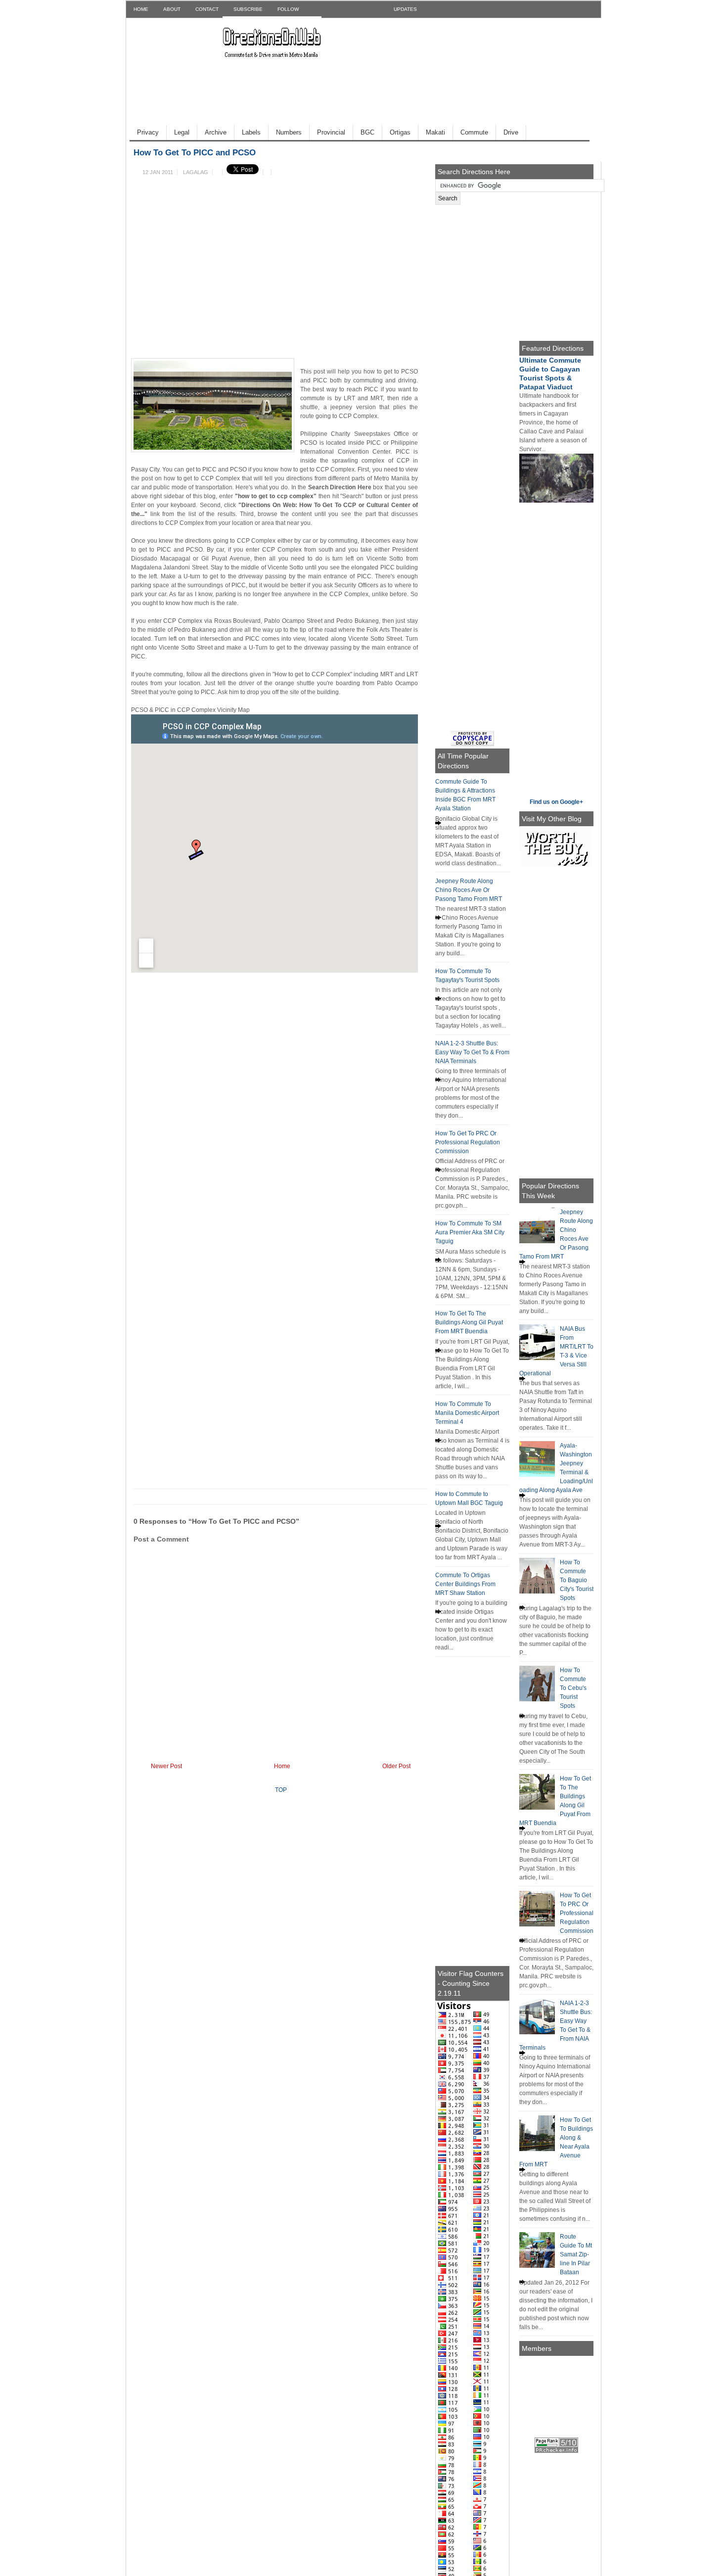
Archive (216, 132)
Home (141, 9)
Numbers (289, 132)
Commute (474, 132)
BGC (367, 132)
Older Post (396, 1766)
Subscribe (248, 9)
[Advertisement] (304, 54)
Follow (288, 9)
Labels (251, 132)
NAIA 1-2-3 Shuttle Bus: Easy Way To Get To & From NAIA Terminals (472, 1052)
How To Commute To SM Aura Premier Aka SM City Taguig (470, 1232)
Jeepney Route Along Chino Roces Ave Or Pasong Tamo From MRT (469, 890)
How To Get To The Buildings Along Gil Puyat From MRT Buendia (469, 1322)
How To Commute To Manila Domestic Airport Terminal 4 (467, 1413)
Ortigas (400, 132)
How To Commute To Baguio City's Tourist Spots (577, 1580)
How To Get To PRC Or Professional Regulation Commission (468, 1142)
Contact (207, 9)
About (172, 9)
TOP (281, 1790)
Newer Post (166, 1766)
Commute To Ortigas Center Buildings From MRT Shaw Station (465, 1584)
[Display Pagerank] (556, 2451)
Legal (182, 132)
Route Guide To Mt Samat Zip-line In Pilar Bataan (576, 2254)
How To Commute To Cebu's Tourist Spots (573, 1688)
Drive (511, 132)
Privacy (148, 132)
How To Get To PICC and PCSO (195, 153)
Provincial (331, 132)
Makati (435, 132)
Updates (405, 9)
